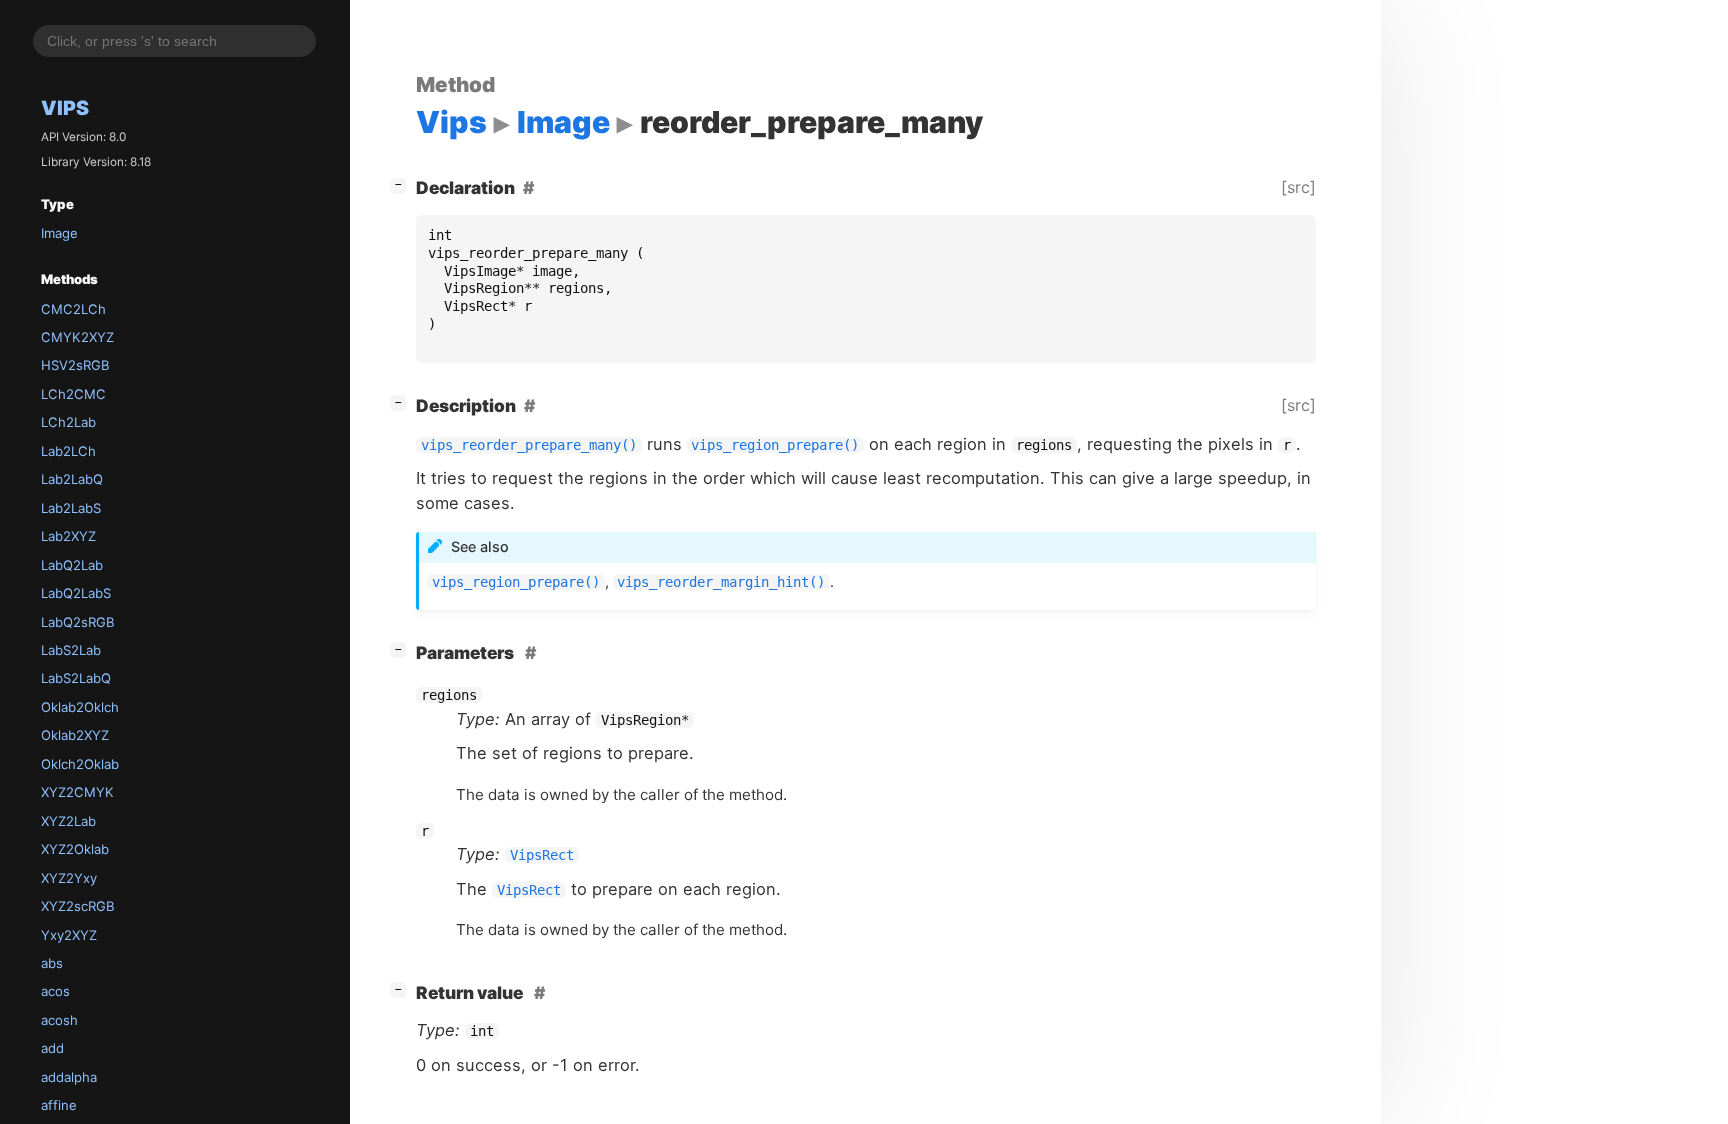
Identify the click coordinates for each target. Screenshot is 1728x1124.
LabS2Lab (71, 650)
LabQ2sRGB (78, 622)
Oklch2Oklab (80, 764)
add (52, 1048)
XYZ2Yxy (69, 878)
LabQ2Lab (72, 565)
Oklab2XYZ (75, 735)
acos (55, 991)
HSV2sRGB (75, 366)
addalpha (69, 1077)
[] (402, 184)
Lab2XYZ (68, 536)
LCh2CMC (73, 394)
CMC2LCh (73, 309)
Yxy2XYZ (69, 935)
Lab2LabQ (72, 479)
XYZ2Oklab (75, 849)
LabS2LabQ (76, 678)
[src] (1298, 187)
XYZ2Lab (68, 821)
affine (59, 1105)
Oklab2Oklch (80, 707)
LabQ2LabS (76, 593)
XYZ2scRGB (78, 906)
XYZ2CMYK (77, 792)
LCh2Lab (68, 422)
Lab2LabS (71, 508)
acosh (59, 1020)
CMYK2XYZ (77, 337)
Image (59, 233)
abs (52, 963)
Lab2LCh (68, 451)
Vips (65, 108)
